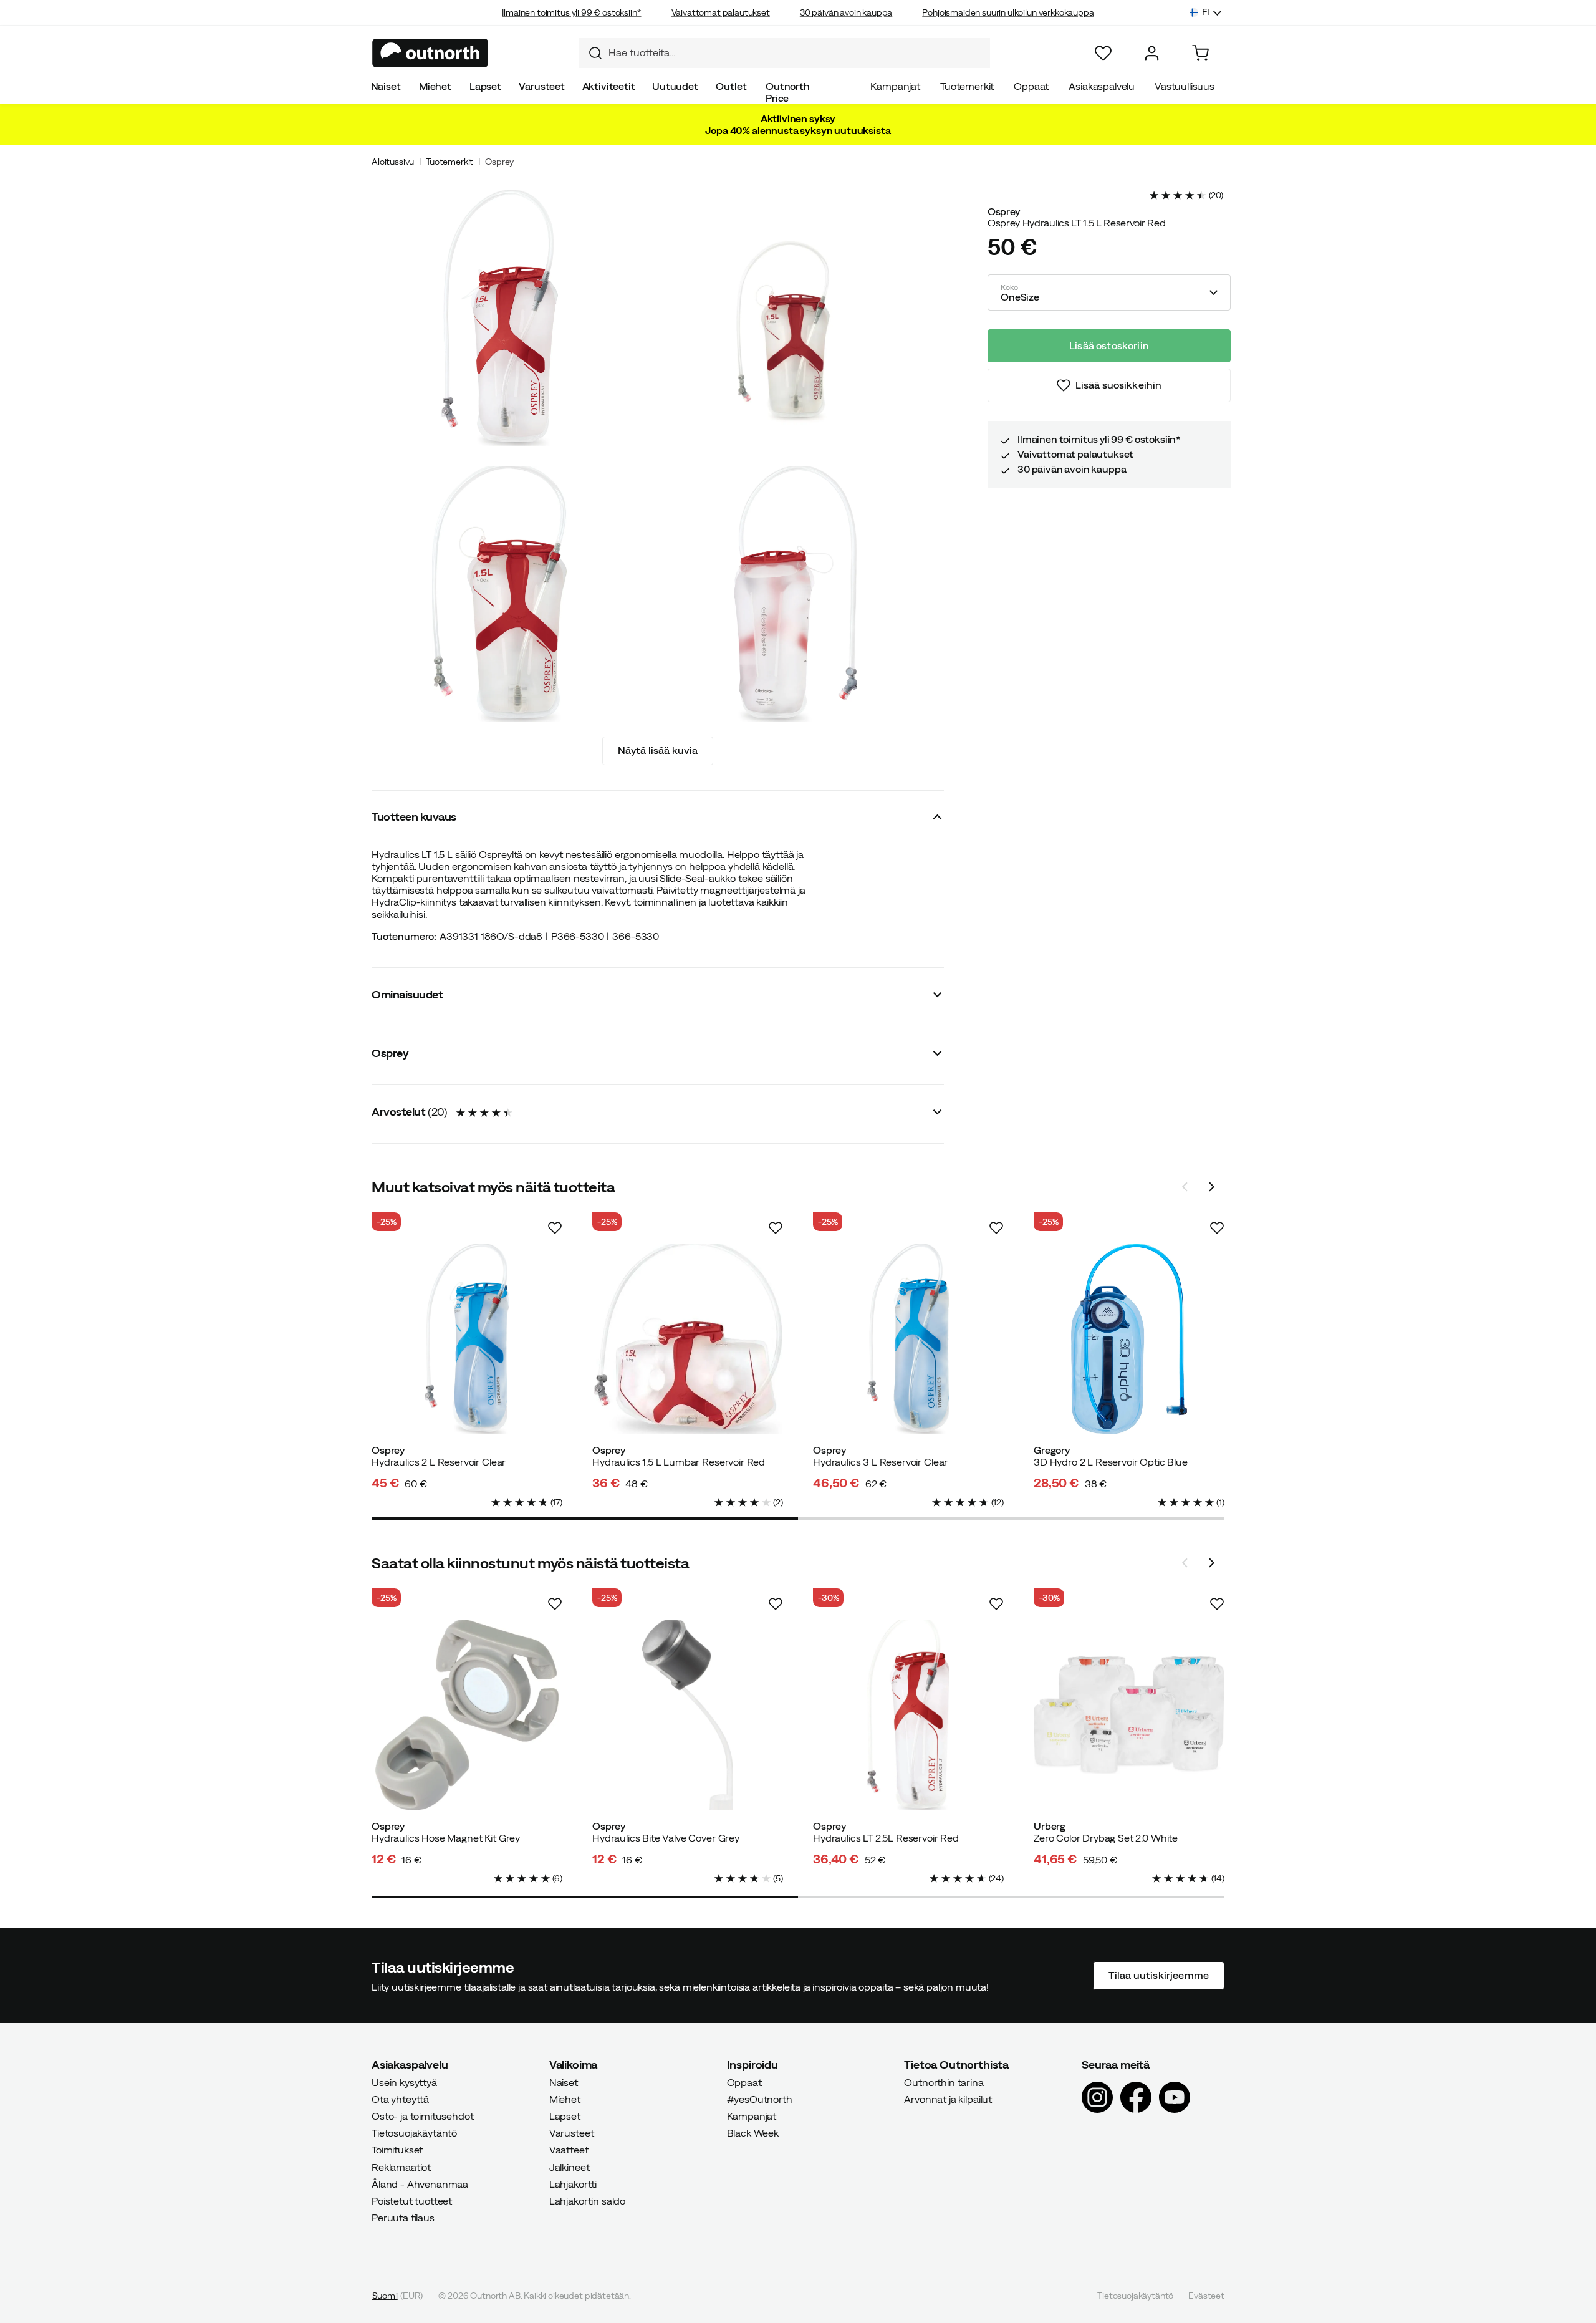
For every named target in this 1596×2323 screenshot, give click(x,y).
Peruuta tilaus (403, 2218)
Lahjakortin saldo (587, 2201)
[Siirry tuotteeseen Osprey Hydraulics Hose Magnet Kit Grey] (467, 1715)
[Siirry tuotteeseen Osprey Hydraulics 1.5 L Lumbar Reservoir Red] (688, 1339)
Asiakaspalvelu (1102, 86)
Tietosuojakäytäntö (414, 2133)
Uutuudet (675, 86)
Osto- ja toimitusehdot (422, 2116)
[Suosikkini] (1103, 53)
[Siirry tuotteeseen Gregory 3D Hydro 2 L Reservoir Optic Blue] (1129, 1339)
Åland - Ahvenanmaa (420, 2184)
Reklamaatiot (401, 2167)
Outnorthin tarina (944, 2082)
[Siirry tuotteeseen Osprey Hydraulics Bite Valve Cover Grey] (688, 1715)
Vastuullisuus (1185, 86)
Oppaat (1031, 86)
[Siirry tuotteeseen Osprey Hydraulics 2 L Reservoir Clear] (467, 1339)
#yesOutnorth (760, 2099)
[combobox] (784, 53)
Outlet (731, 86)
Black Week (753, 2133)
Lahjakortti (573, 2184)
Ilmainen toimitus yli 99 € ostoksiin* (571, 12)
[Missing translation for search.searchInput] (590, 53)
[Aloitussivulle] (430, 53)
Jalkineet (570, 2167)
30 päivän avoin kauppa (846, 12)
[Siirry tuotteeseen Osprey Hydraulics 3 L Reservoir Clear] (908, 1339)
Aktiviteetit (609, 86)
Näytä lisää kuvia (658, 750)
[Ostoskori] (1200, 53)
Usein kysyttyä (404, 2082)
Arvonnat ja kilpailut (948, 2099)
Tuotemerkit (967, 86)
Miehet (435, 86)
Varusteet (542, 86)
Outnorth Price (788, 92)
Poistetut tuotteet (412, 2201)
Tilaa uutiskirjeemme (1159, 1976)
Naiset (386, 86)
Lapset (485, 86)
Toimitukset (397, 2150)
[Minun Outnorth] (1152, 53)
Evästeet (1206, 2296)
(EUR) (397, 2296)
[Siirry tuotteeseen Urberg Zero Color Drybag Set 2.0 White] (1129, 1715)
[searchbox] (796, 53)
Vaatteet (569, 2150)
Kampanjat (895, 86)
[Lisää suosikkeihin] (555, 1228)
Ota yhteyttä (400, 2099)
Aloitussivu (393, 162)
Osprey (499, 162)
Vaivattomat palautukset (721, 12)
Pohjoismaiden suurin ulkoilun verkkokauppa (1008, 12)
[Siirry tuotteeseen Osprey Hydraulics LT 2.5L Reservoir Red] (908, 1715)
